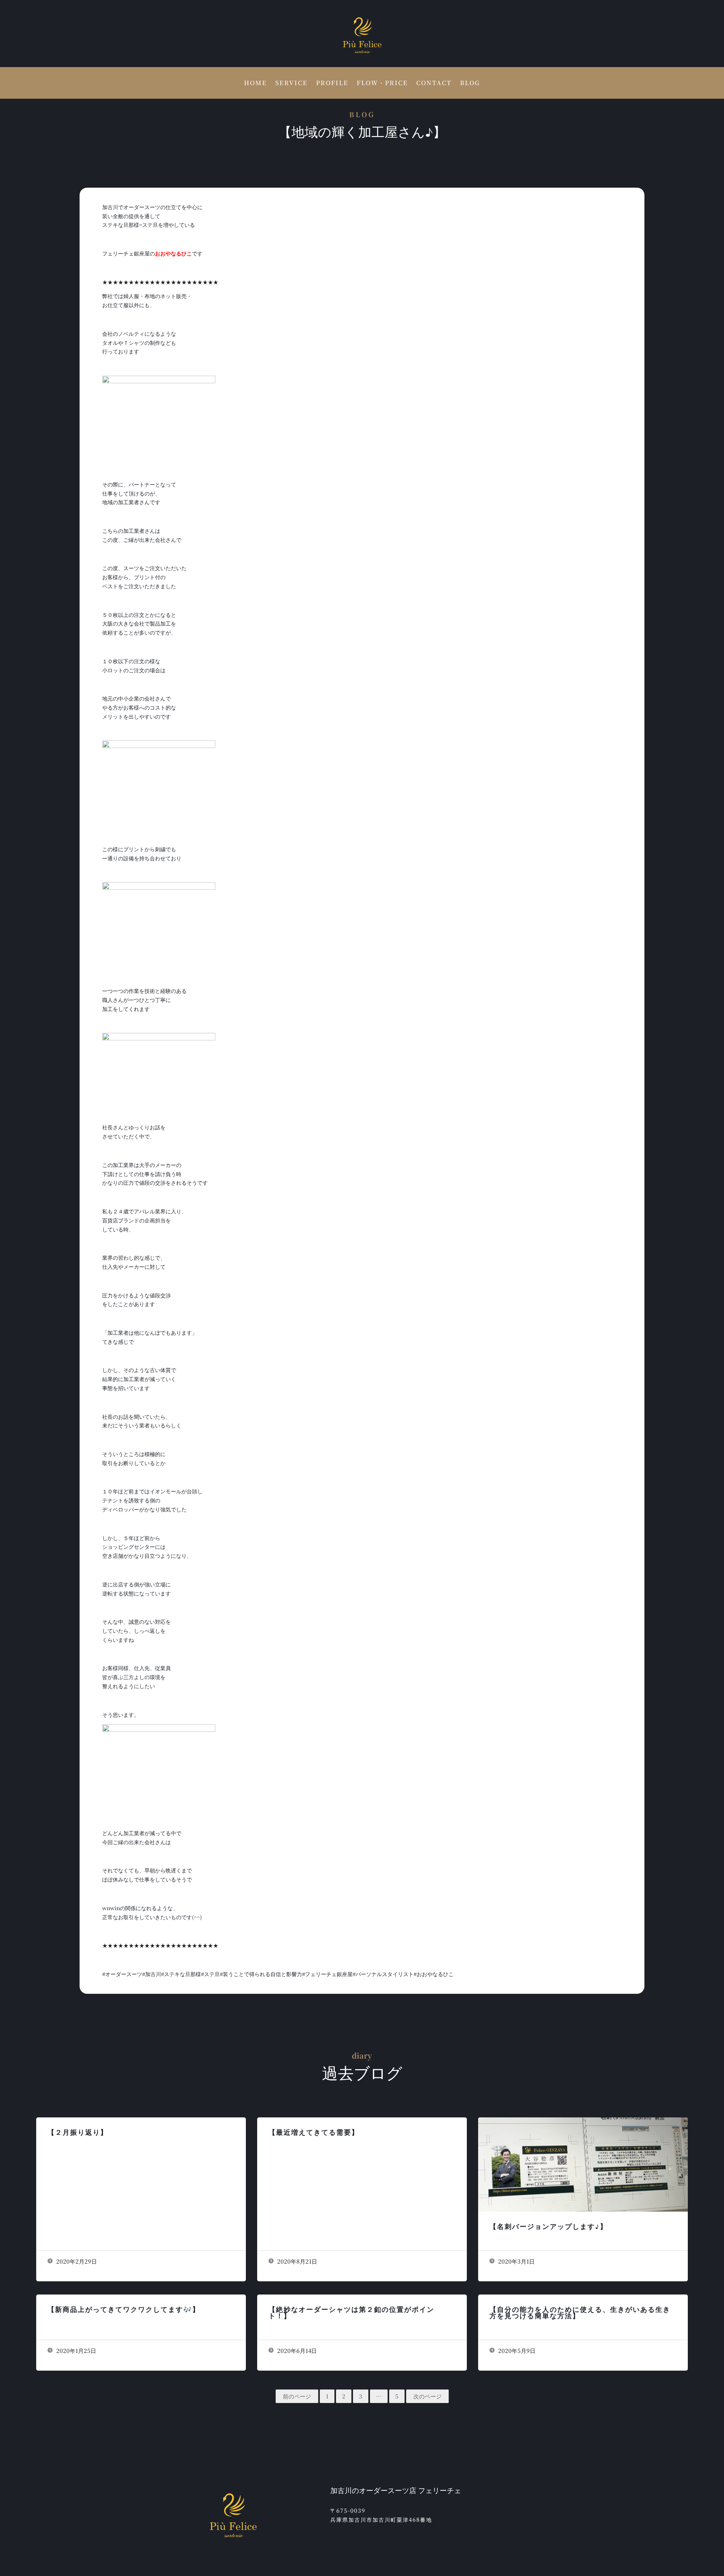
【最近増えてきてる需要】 (314, 2132)
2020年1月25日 (75, 2350)
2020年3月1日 (516, 2261)
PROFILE (332, 84)
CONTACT (434, 84)
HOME (255, 84)
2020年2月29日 (76, 2261)
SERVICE (291, 84)
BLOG (470, 84)
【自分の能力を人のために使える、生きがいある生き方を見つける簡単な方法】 (580, 2312)
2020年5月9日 (516, 2350)
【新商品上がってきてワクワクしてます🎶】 (124, 2309)
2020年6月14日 (296, 2350)
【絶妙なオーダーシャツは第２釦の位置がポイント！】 (351, 2312)
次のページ (427, 2396)
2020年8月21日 (296, 2261)
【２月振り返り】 (78, 2132)
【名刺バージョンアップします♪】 (548, 2226)
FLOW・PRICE (382, 84)
